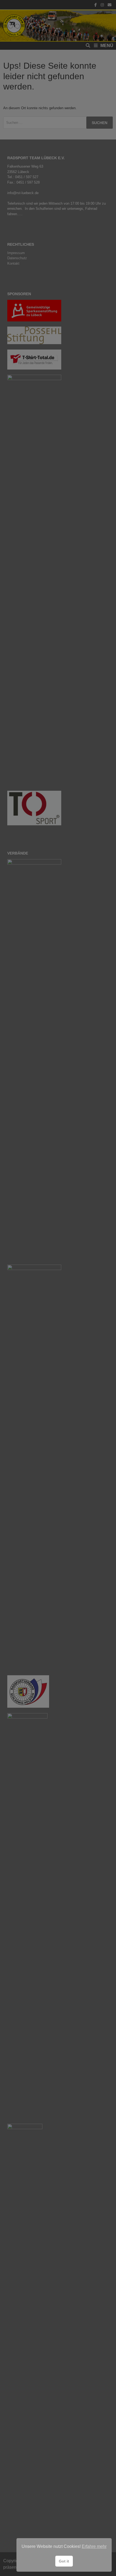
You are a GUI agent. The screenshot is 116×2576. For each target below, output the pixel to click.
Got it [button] (64, 2561)
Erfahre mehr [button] (94, 2546)
